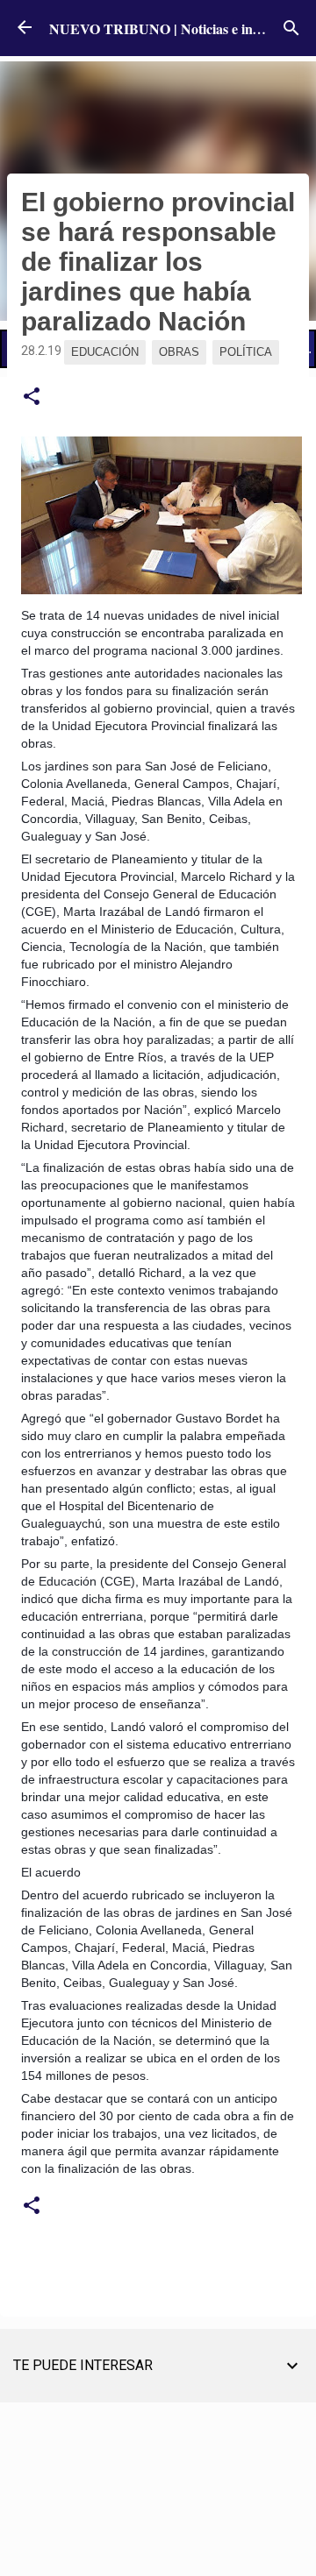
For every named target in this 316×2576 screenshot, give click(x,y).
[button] (32, 397)
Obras (179, 352)
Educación (105, 352)
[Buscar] (291, 28)
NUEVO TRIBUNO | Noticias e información (181, 28)
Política (246, 352)
